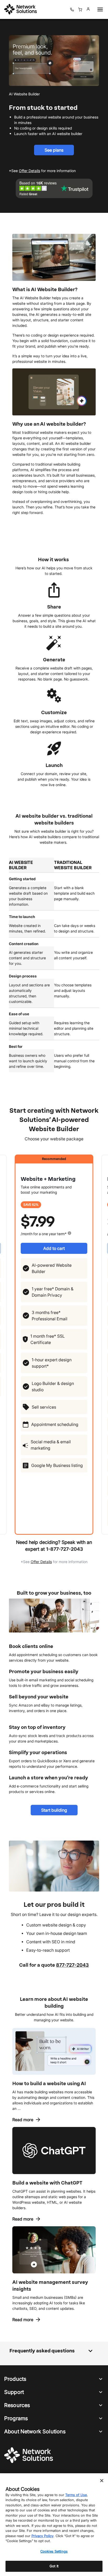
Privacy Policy (42, 2536)
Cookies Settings (54, 2551)
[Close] (102, 2481)
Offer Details (41, 1562)
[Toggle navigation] (99, 9)
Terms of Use (76, 2495)
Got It (54, 2566)
